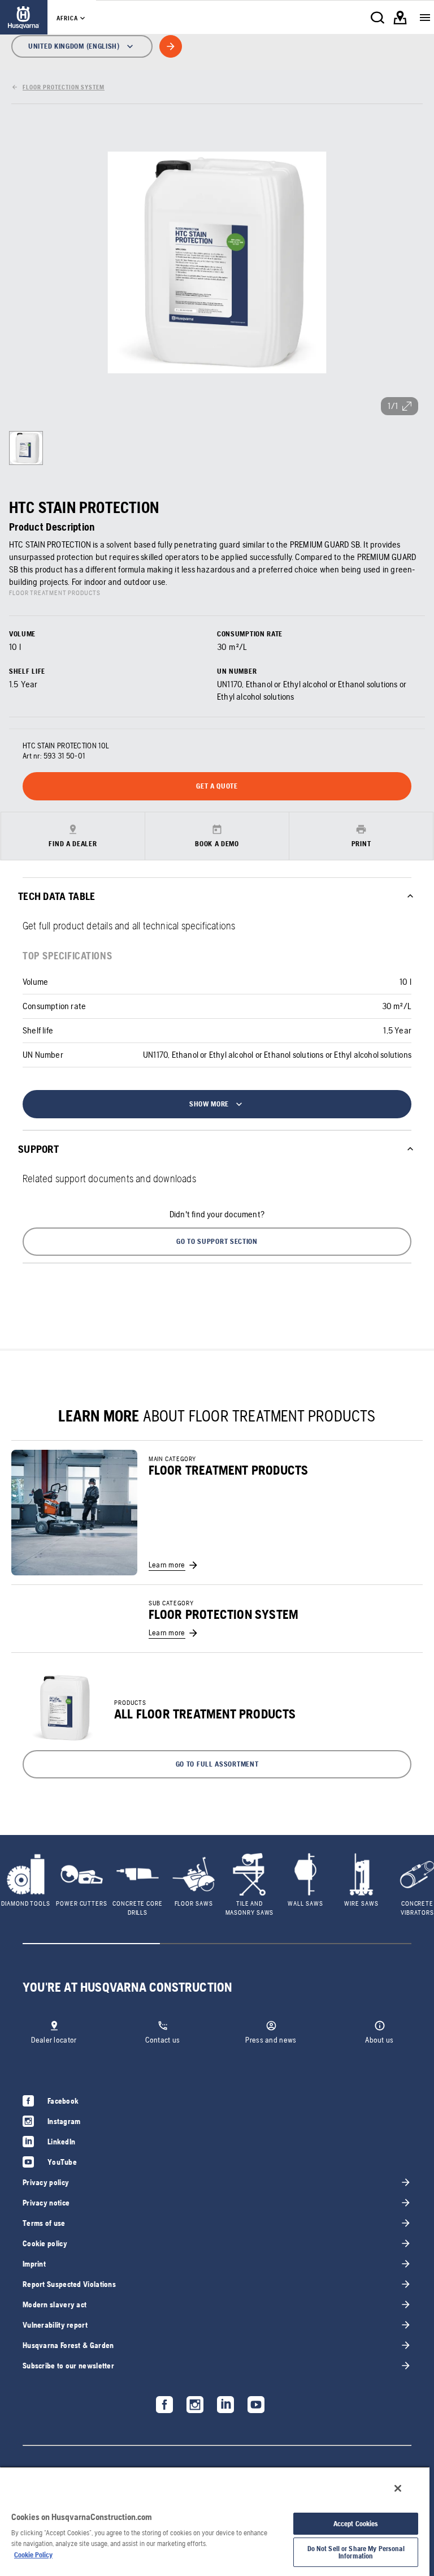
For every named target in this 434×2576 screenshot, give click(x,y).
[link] (24, 17)
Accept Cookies (356, 2524)
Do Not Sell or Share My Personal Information (356, 2552)
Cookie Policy (33, 2555)
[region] (215, 2521)
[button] (217, 1242)
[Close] (398, 2488)
